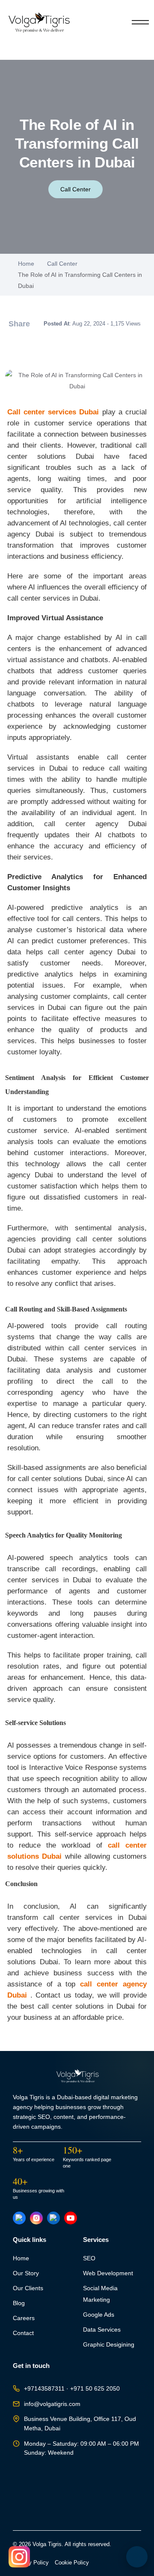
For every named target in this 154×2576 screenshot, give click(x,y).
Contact (23, 2333)
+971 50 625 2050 (95, 2389)
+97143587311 (44, 2389)
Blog (19, 2303)
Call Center (76, 189)
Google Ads (99, 2315)
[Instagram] (36, 2218)
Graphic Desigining (109, 2345)
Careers (24, 2318)
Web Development (108, 2273)
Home (26, 264)
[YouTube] (71, 2218)
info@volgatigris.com (52, 2404)
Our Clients (28, 2288)
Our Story (26, 2273)
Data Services (102, 2330)
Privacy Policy (31, 2563)
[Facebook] (19, 2218)
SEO (89, 2258)
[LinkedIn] (53, 2218)
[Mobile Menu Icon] (140, 22)
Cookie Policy (72, 2563)
